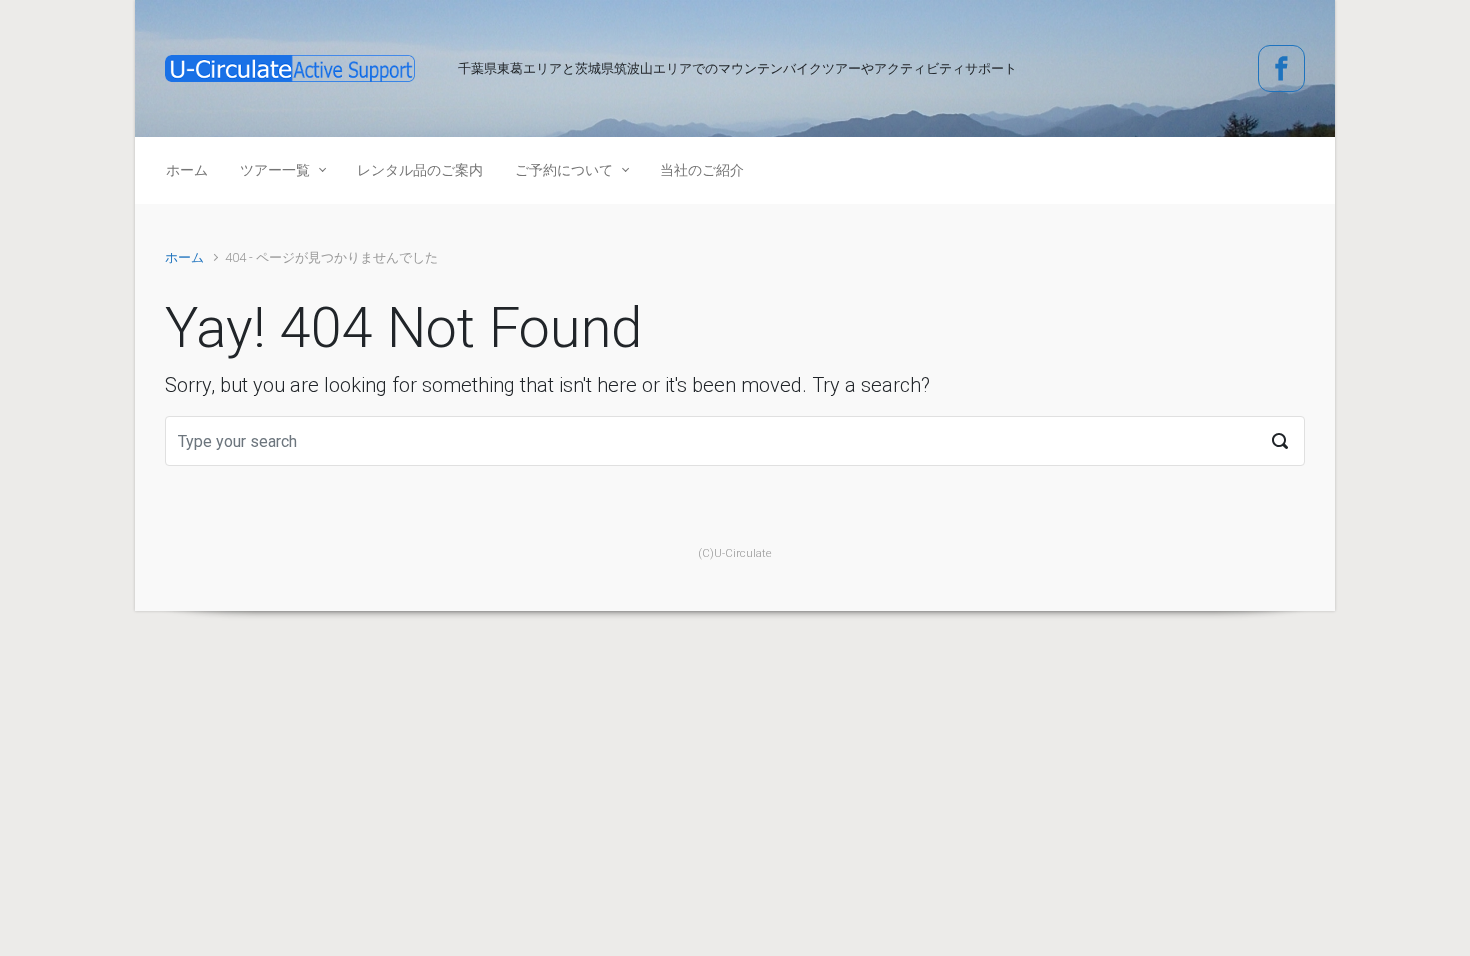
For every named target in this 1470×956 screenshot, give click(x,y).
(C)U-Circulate (735, 553)
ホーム (184, 257)
